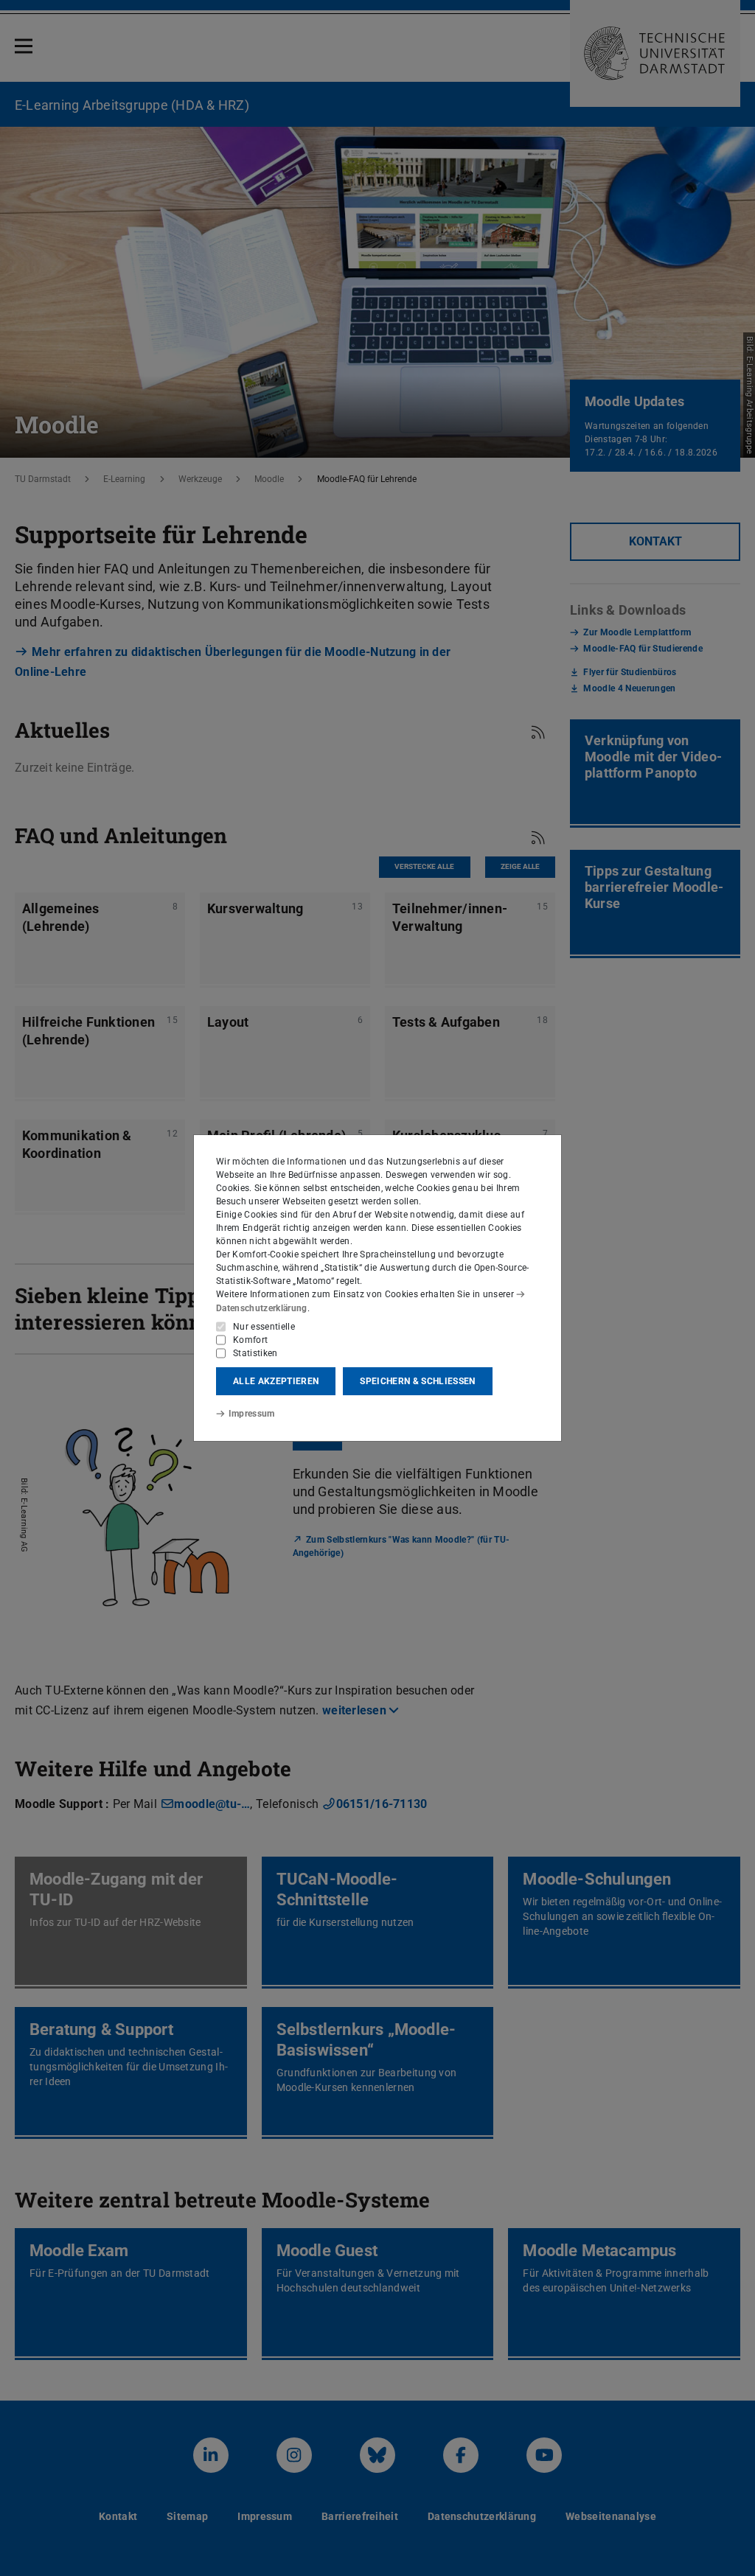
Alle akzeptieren (276, 1381)
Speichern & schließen (417, 1381)
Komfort (250, 1340)
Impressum (252, 1414)
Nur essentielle (264, 1327)
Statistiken (255, 1353)
